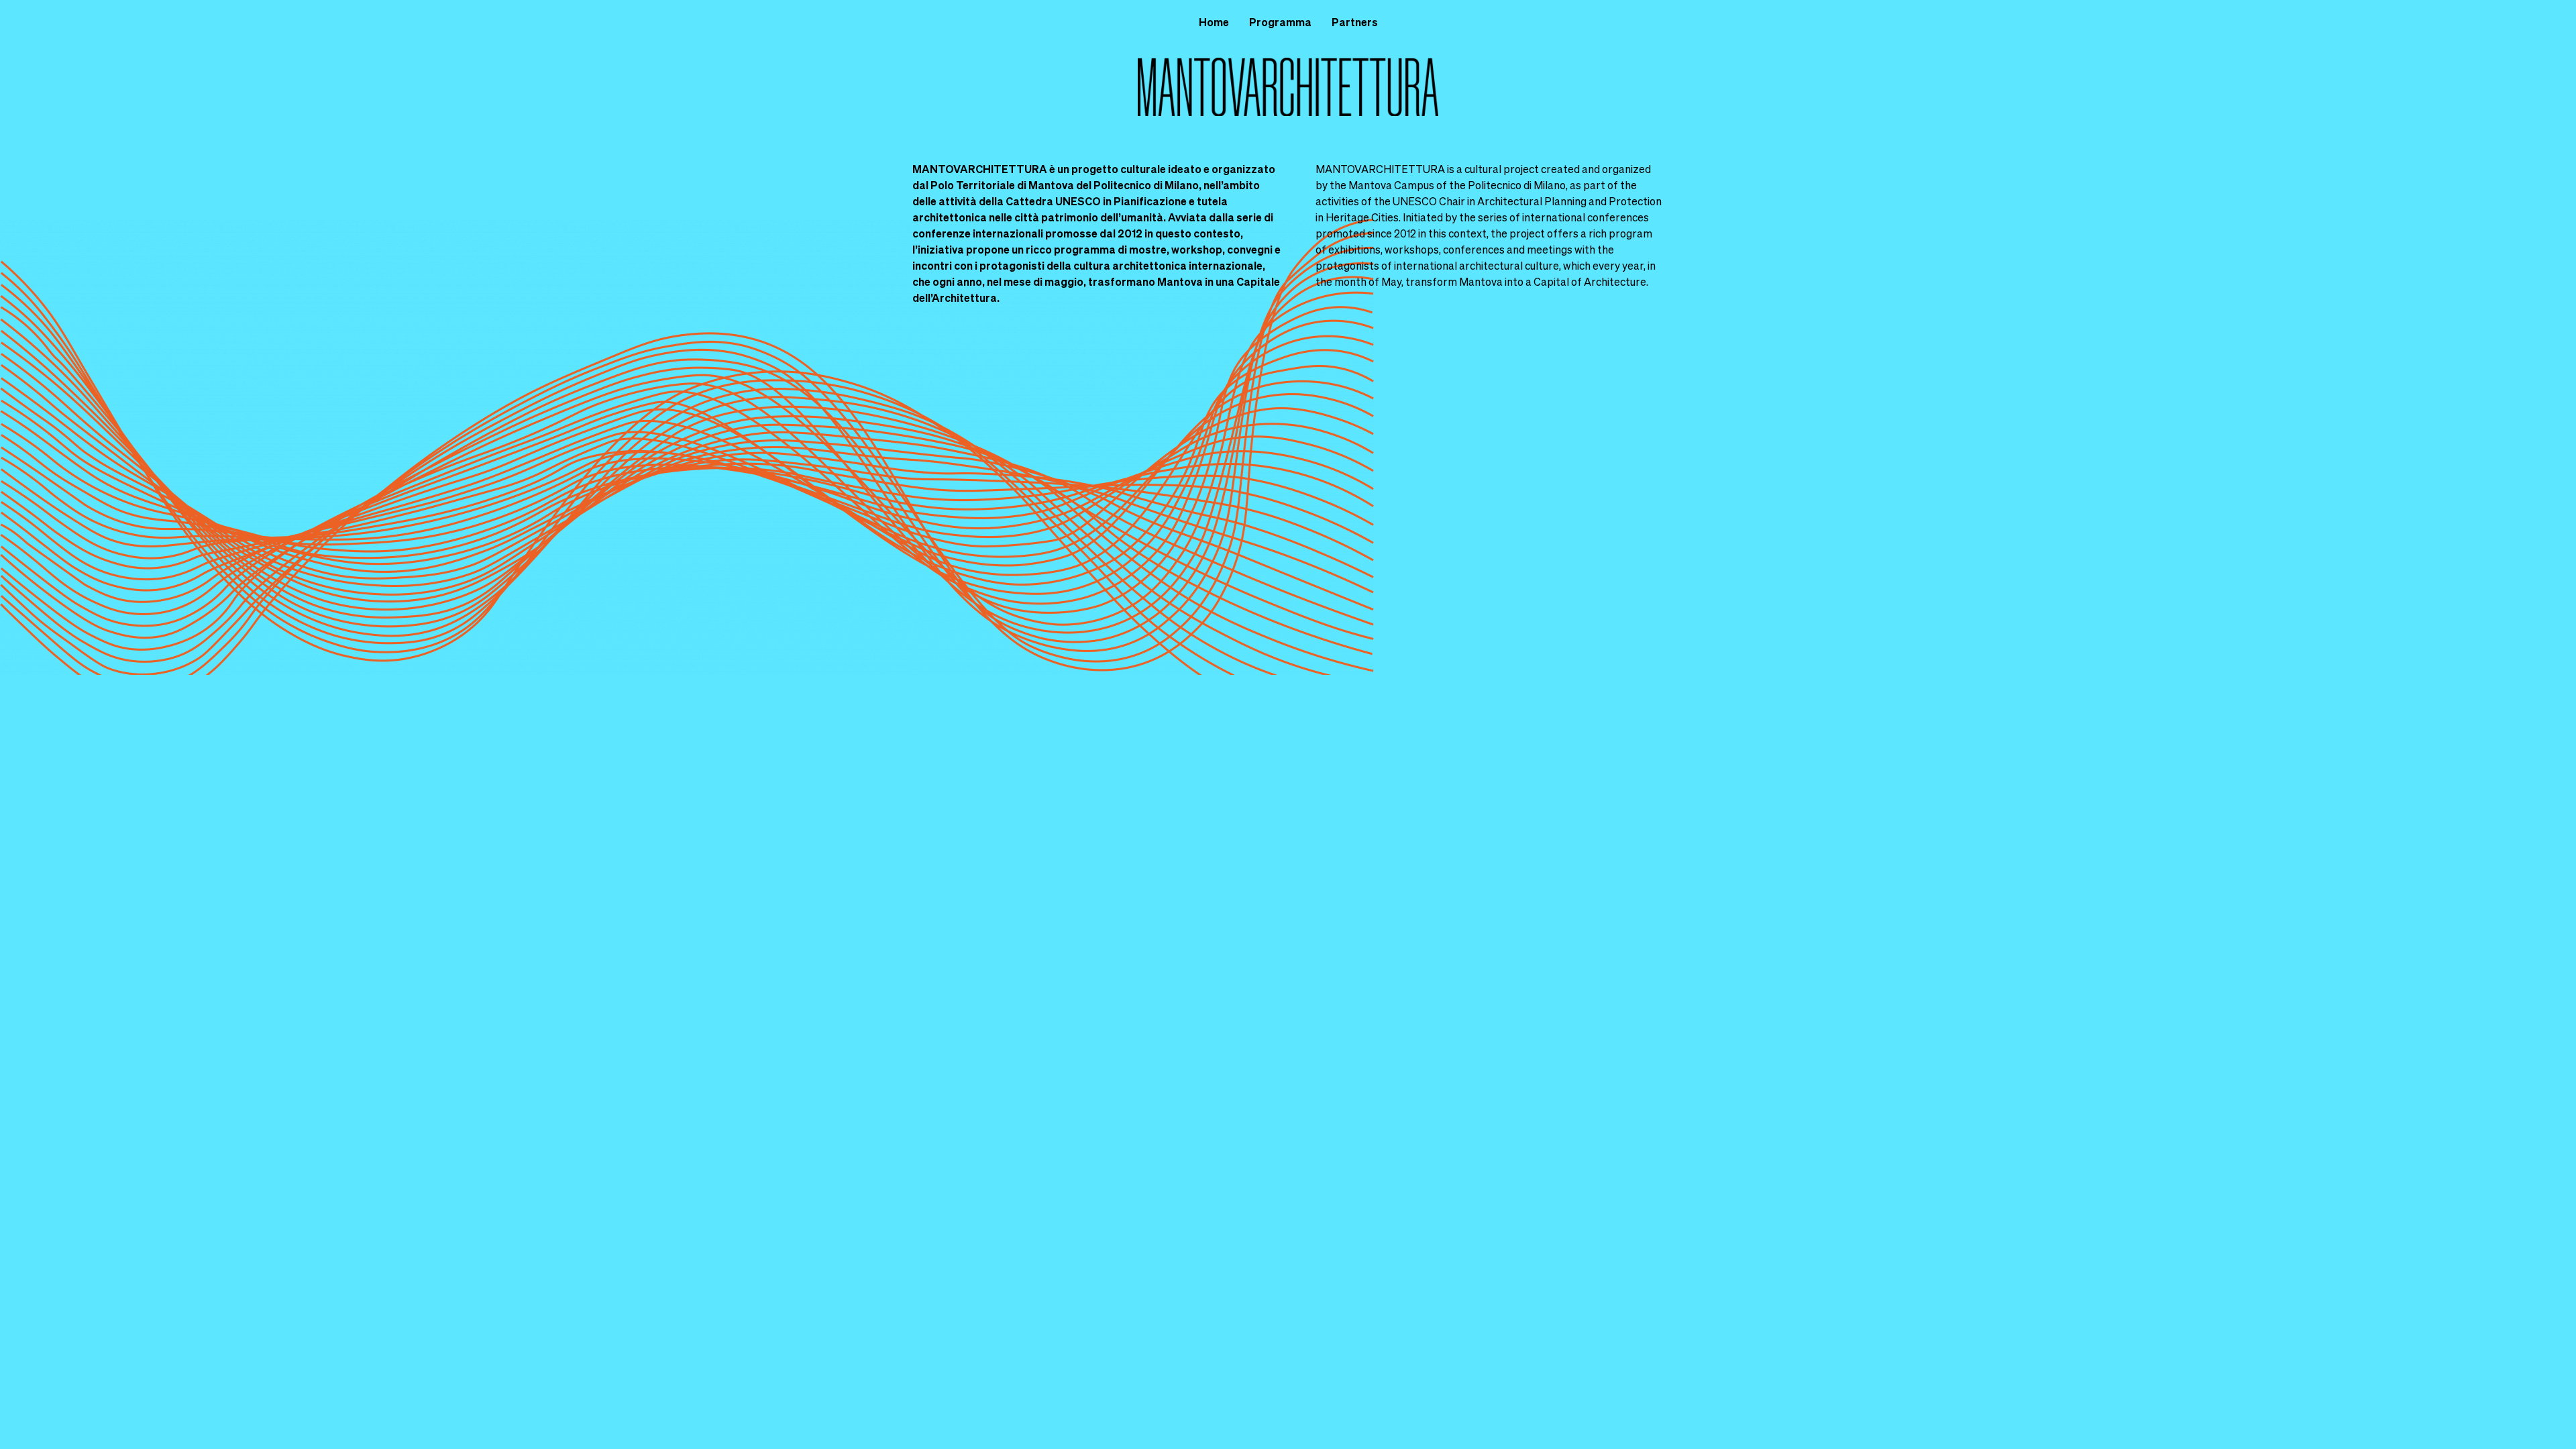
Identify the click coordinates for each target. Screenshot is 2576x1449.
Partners (1355, 22)
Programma (1280, 22)
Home (1214, 22)
